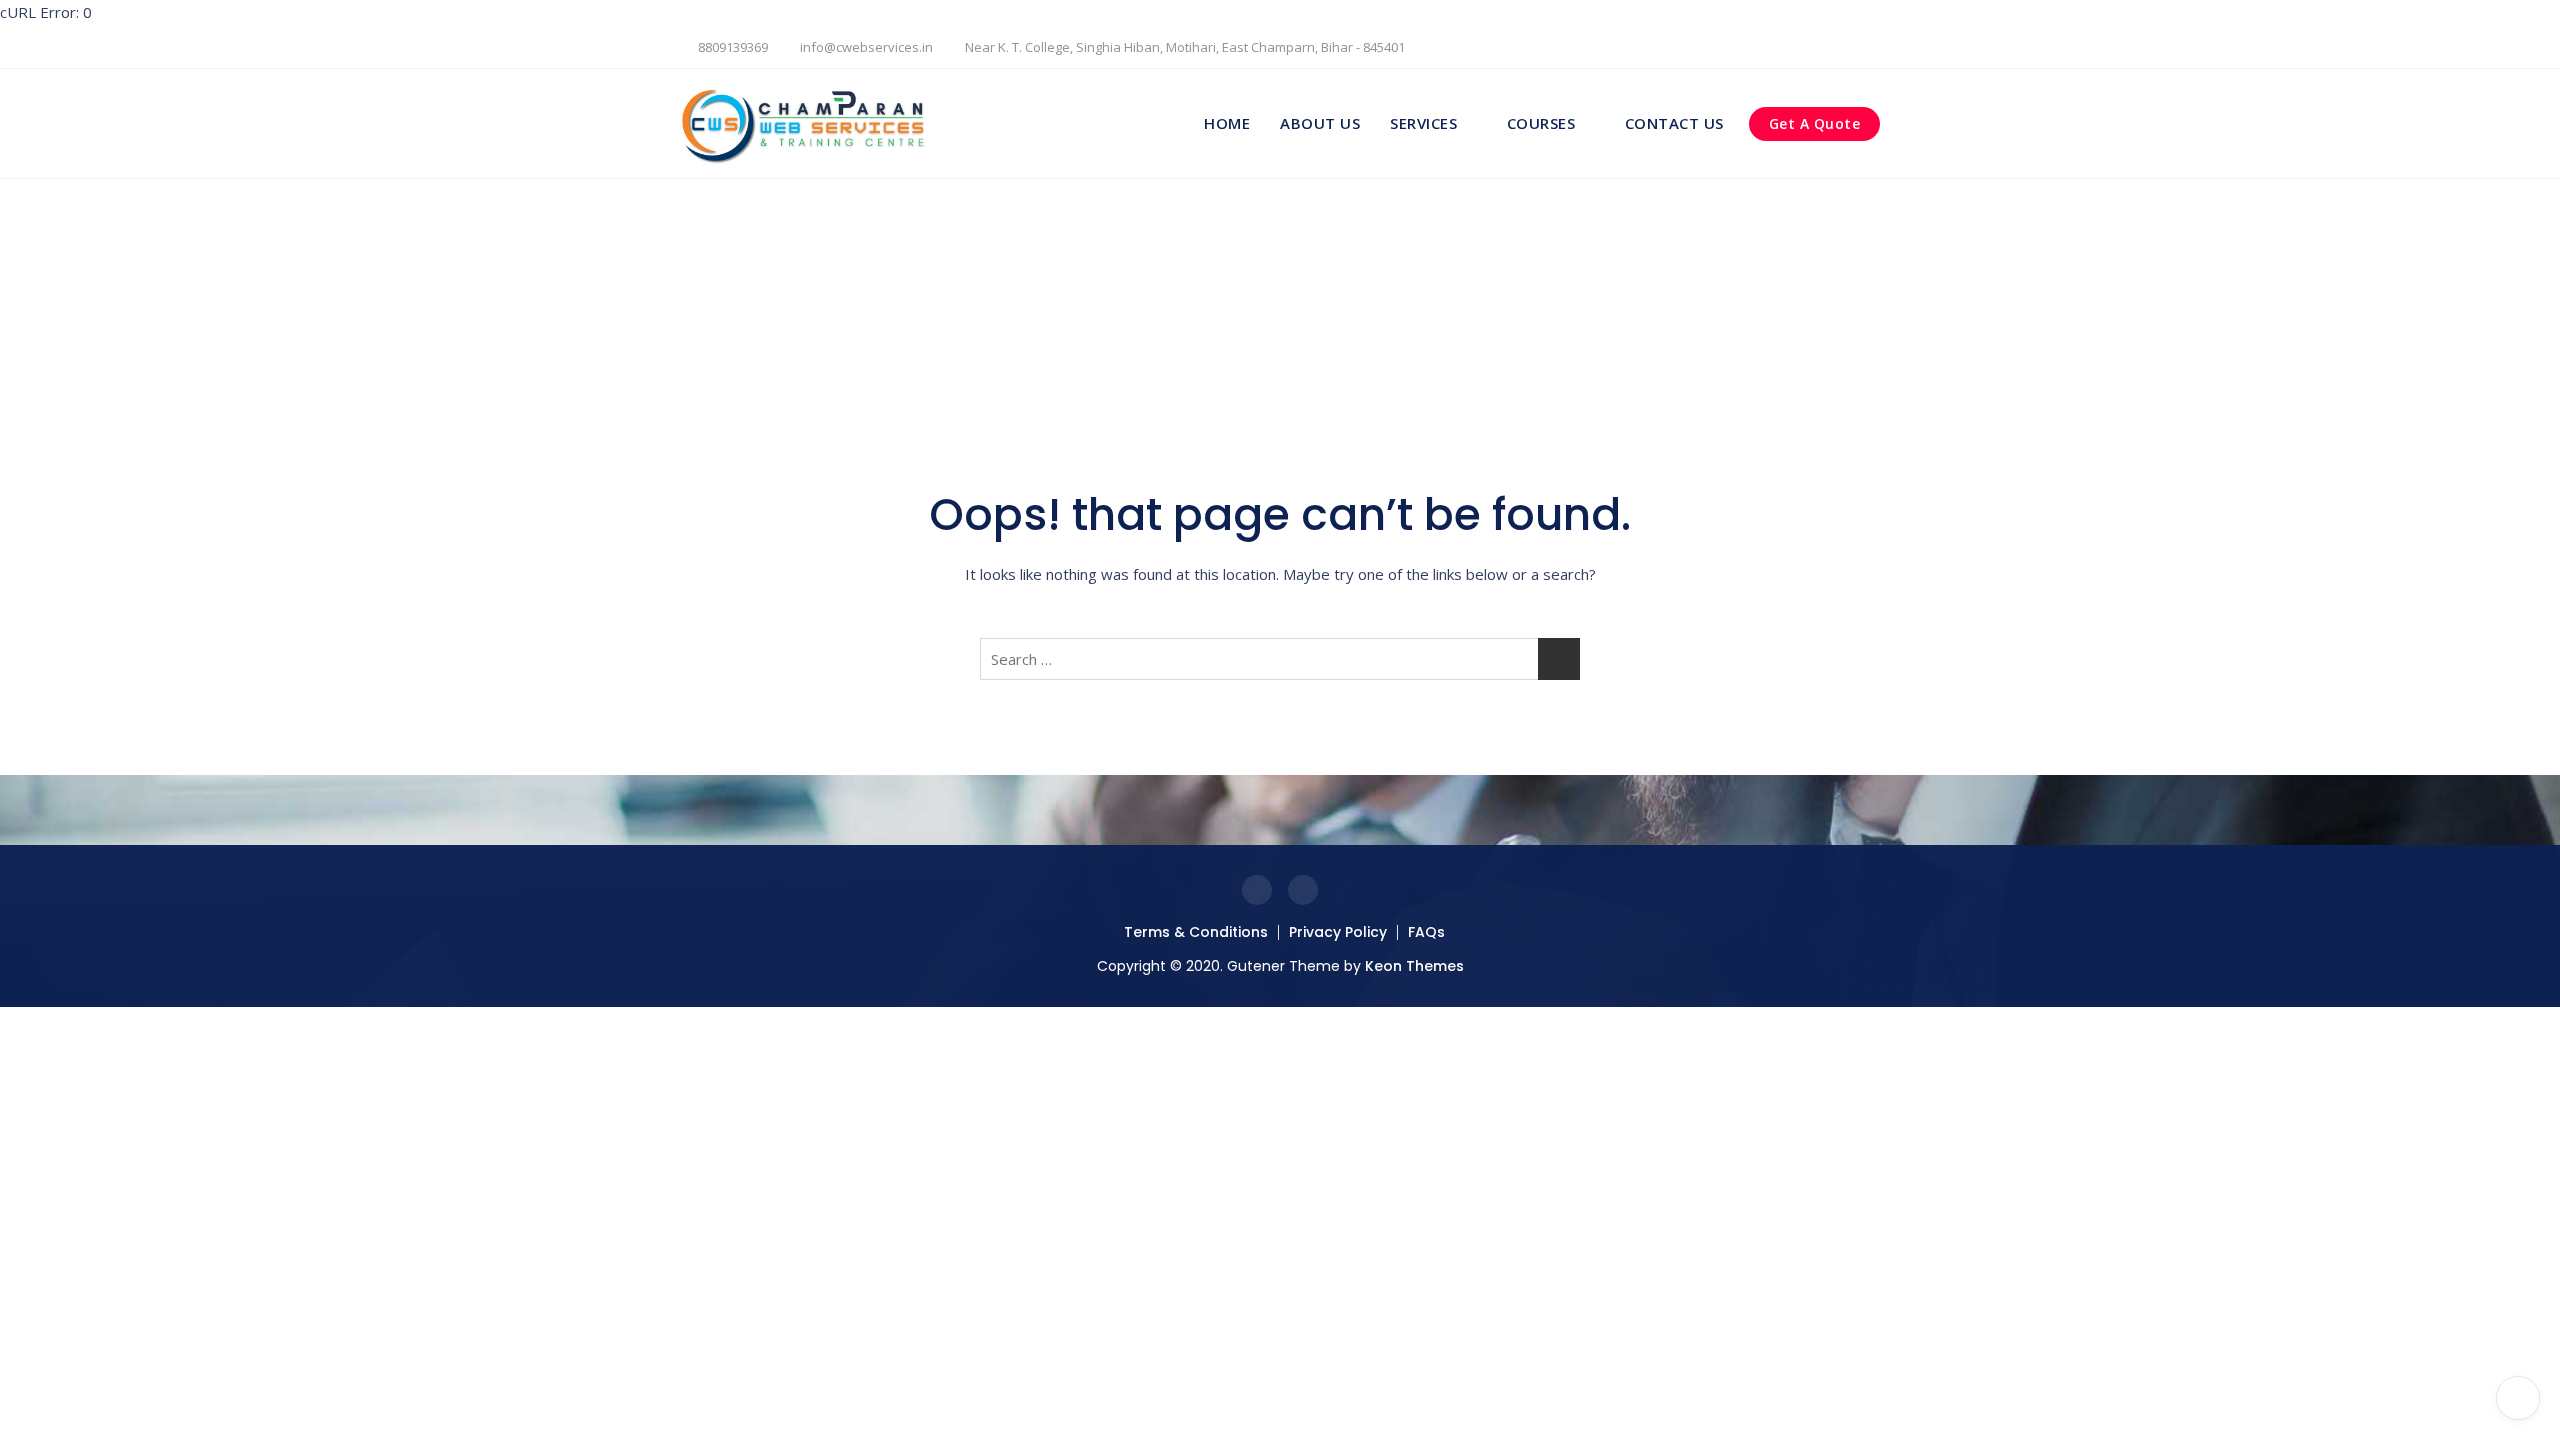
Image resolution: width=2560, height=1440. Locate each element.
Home (1227, 123)
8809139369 (731, 47)
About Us (1320, 123)
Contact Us (1674, 123)
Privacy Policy (1338, 932)
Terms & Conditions (1196, 932)
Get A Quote (1815, 123)
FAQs (1426, 932)
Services (1423, 123)
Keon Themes (1414, 966)
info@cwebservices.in (865, 47)
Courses (1541, 123)
